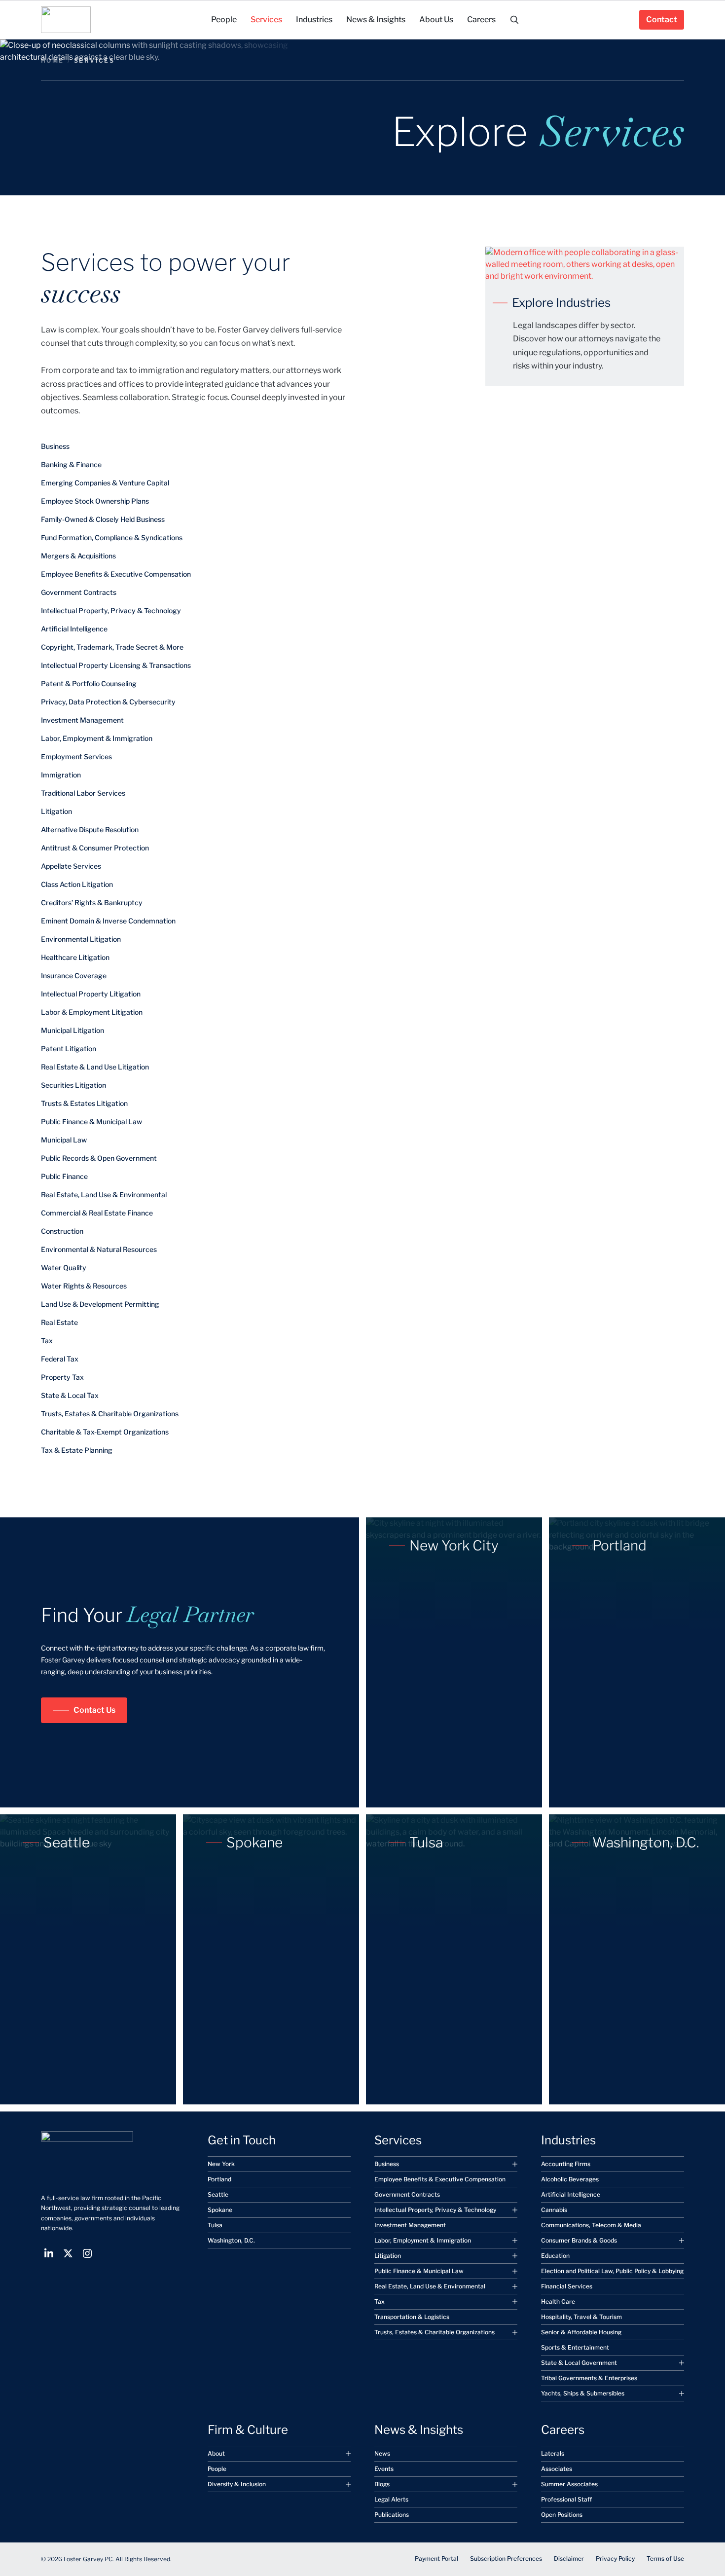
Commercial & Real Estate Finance (97, 1213)
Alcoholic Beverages (570, 2179)
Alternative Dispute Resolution (90, 829)
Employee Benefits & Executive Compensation (116, 574)
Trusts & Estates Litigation (84, 1103)
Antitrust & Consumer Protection (95, 848)
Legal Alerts (391, 2499)
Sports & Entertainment (575, 2347)
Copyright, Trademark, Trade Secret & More (112, 647)
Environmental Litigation (81, 939)
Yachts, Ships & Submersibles (583, 2393)
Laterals (553, 2453)
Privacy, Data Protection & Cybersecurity (108, 702)
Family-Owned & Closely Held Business (103, 519)
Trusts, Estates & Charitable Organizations (110, 1414)
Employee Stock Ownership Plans (95, 501)
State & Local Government (579, 2363)
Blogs (382, 2484)
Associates (557, 2469)
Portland (219, 2179)
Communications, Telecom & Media (591, 2225)
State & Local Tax (70, 1395)
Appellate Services (71, 866)
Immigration (61, 775)
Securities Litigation (73, 1085)
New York (221, 2164)
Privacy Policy (615, 2558)
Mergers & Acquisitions (78, 556)
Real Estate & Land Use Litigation (95, 1067)
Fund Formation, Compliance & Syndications (112, 537)
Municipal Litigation (72, 1030)
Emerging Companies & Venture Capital (105, 483)
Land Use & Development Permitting (100, 1304)
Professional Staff (566, 2499)
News (382, 2453)
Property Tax (62, 1377)
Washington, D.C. (231, 2240)
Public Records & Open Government (99, 1158)
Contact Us (94, 1710)
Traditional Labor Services (83, 793)
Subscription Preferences (506, 2558)
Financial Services (567, 2286)
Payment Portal (436, 2558)
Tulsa (215, 2225)
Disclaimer (569, 2558)
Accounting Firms (566, 2164)
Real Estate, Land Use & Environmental (104, 1195)
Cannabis (554, 2210)
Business (55, 446)
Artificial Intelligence (74, 629)
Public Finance (64, 1176)
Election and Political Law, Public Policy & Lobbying (612, 2271)
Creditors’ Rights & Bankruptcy (92, 902)
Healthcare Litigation (75, 957)
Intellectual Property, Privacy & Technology (111, 610)
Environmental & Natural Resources (99, 1249)
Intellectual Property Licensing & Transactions (116, 665)
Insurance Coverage (74, 975)
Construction (62, 1231)
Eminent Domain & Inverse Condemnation (108, 921)
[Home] (66, 20)
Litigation (56, 811)
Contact (662, 19)
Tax (47, 1341)
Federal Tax (60, 1359)
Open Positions (562, 2515)
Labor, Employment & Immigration (97, 738)
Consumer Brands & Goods (579, 2240)
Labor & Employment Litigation (92, 1012)
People (217, 2469)
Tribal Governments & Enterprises (589, 2378)
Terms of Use (665, 2558)
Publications (392, 2515)
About (216, 2453)
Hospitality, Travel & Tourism (581, 2317)
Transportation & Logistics (412, 2317)
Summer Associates (569, 2484)
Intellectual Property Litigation (91, 994)
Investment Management (82, 720)
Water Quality (64, 1268)
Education (555, 2256)
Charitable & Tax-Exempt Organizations (105, 1432)
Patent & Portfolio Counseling (89, 683)
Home (53, 60)
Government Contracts (79, 592)
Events (384, 2469)
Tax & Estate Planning (77, 1450)
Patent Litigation (69, 1049)
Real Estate (59, 1322)
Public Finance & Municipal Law (91, 1122)
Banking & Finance (71, 464)
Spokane (220, 2210)
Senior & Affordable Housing (581, 2332)
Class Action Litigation (77, 884)
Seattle (218, 2194)
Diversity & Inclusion (237, 2484)
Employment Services (76, 756)
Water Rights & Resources (84, 1286)
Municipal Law (64, 1140)
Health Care (558, 2301)
